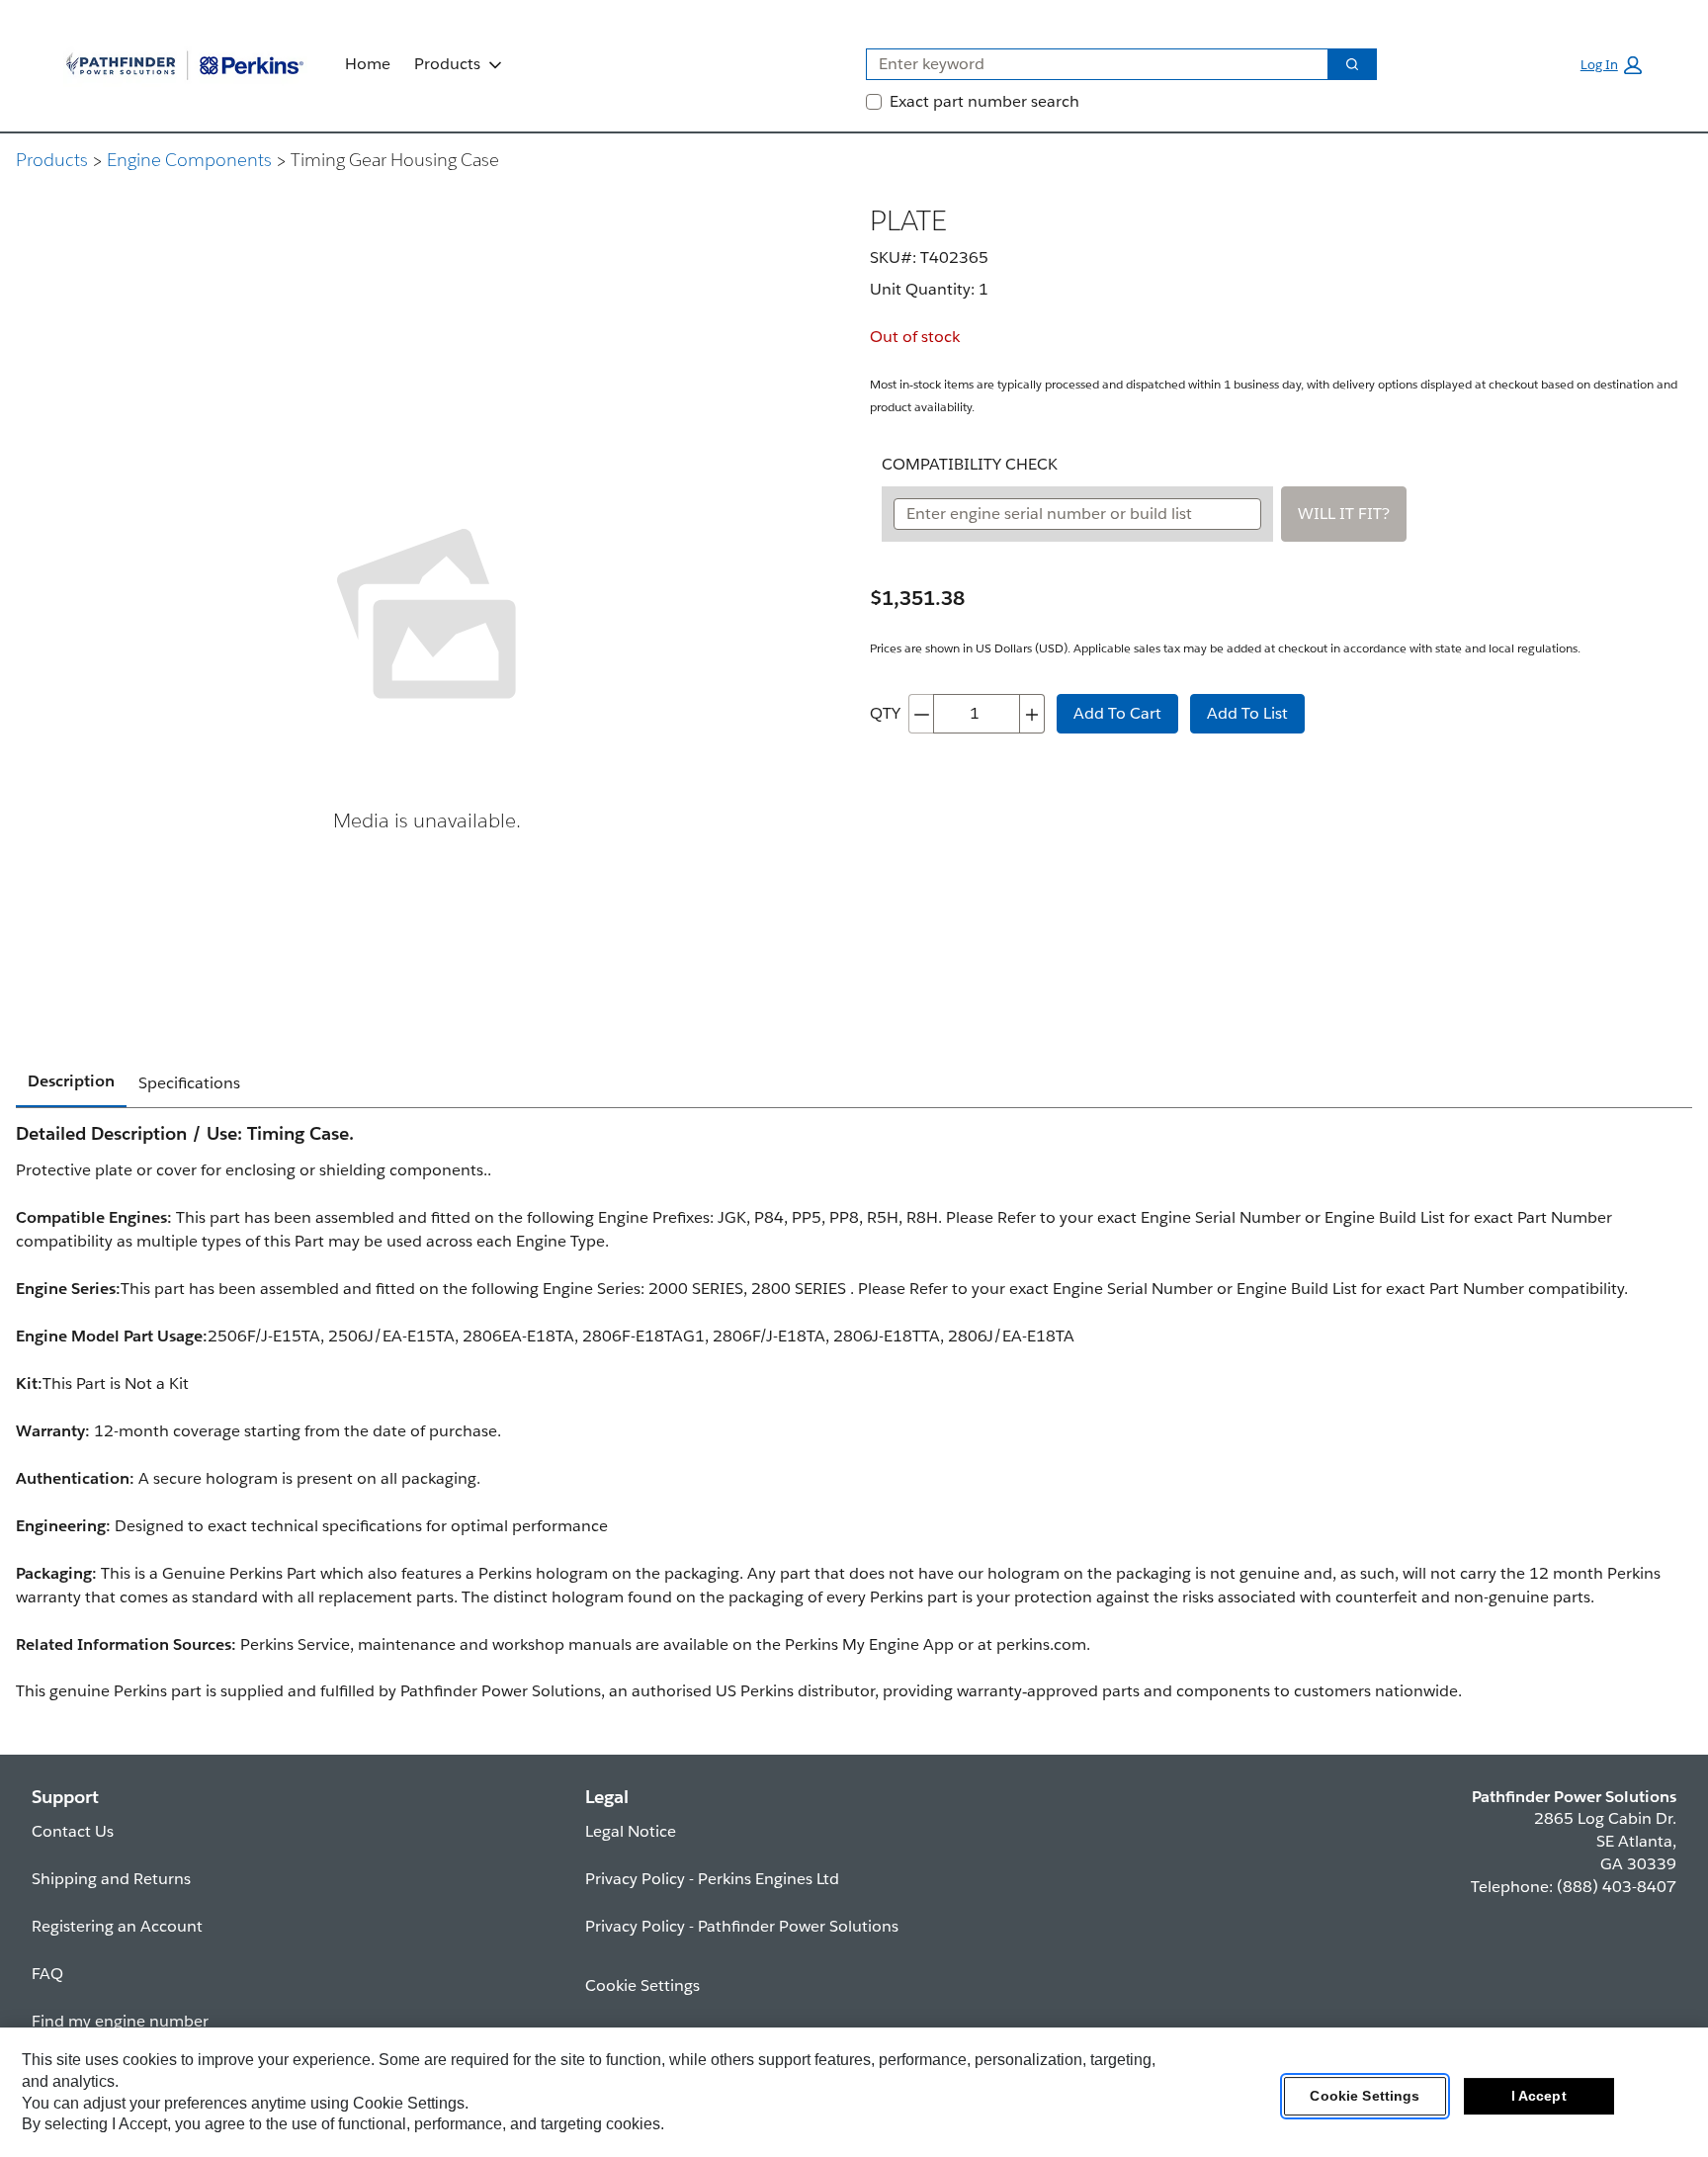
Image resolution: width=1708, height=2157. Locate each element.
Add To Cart (1117, 713)
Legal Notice (631, 1831)
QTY (885, 713)
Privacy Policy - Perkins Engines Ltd (712, 1879)
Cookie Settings (1365, 2097)
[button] (1611, 65)
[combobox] (1089, 64)
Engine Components (189, 160)
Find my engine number (120, 2021)
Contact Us (73, 1831)
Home (368, 64)
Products (447, 64)
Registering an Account (117, 1926)
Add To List (1247, 713)
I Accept (1539, 2097)
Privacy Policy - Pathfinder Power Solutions (742, 1926)
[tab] (71, 1082)
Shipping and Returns (111, 1879)
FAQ (47, 1974)
